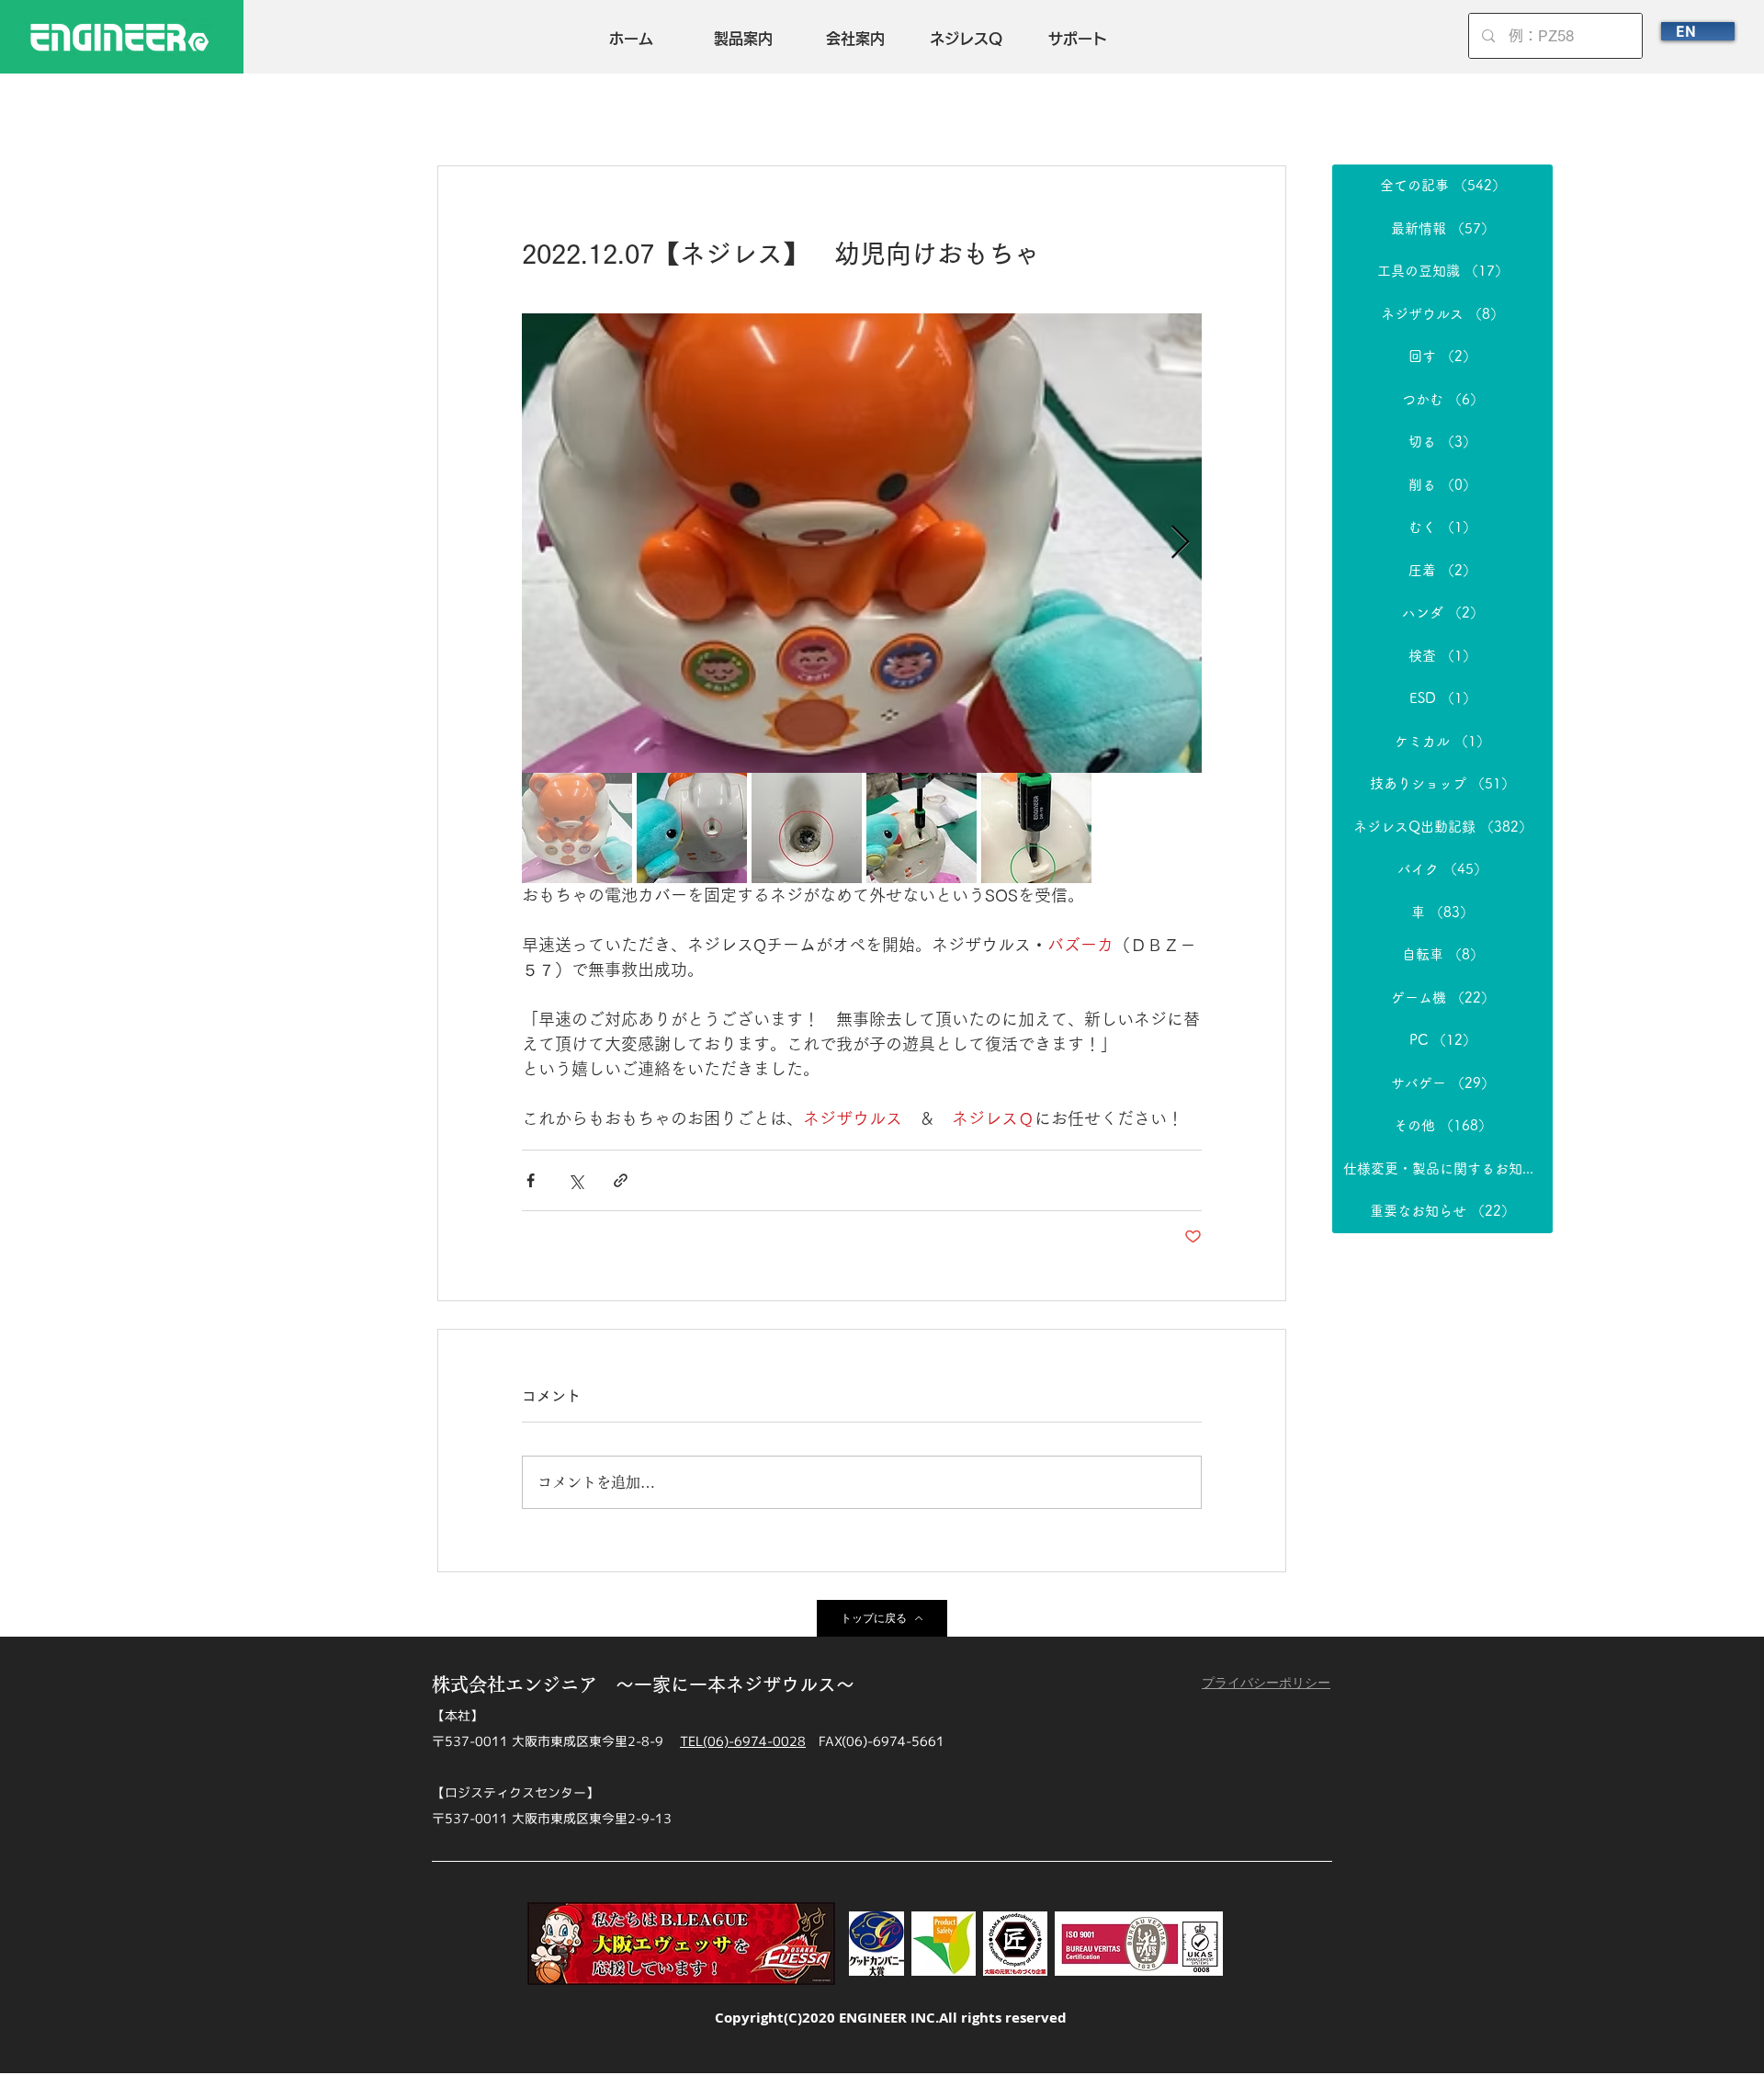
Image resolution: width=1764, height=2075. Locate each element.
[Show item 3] (807, 828)
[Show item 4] (922, 828)
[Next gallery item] (1180, 544)
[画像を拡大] (862, 543)
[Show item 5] (1036, 828)
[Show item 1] (577, 828)
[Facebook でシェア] (531, 1180)
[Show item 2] (692, 828)
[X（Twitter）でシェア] (576, 1180)
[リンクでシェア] (621, 1180)
